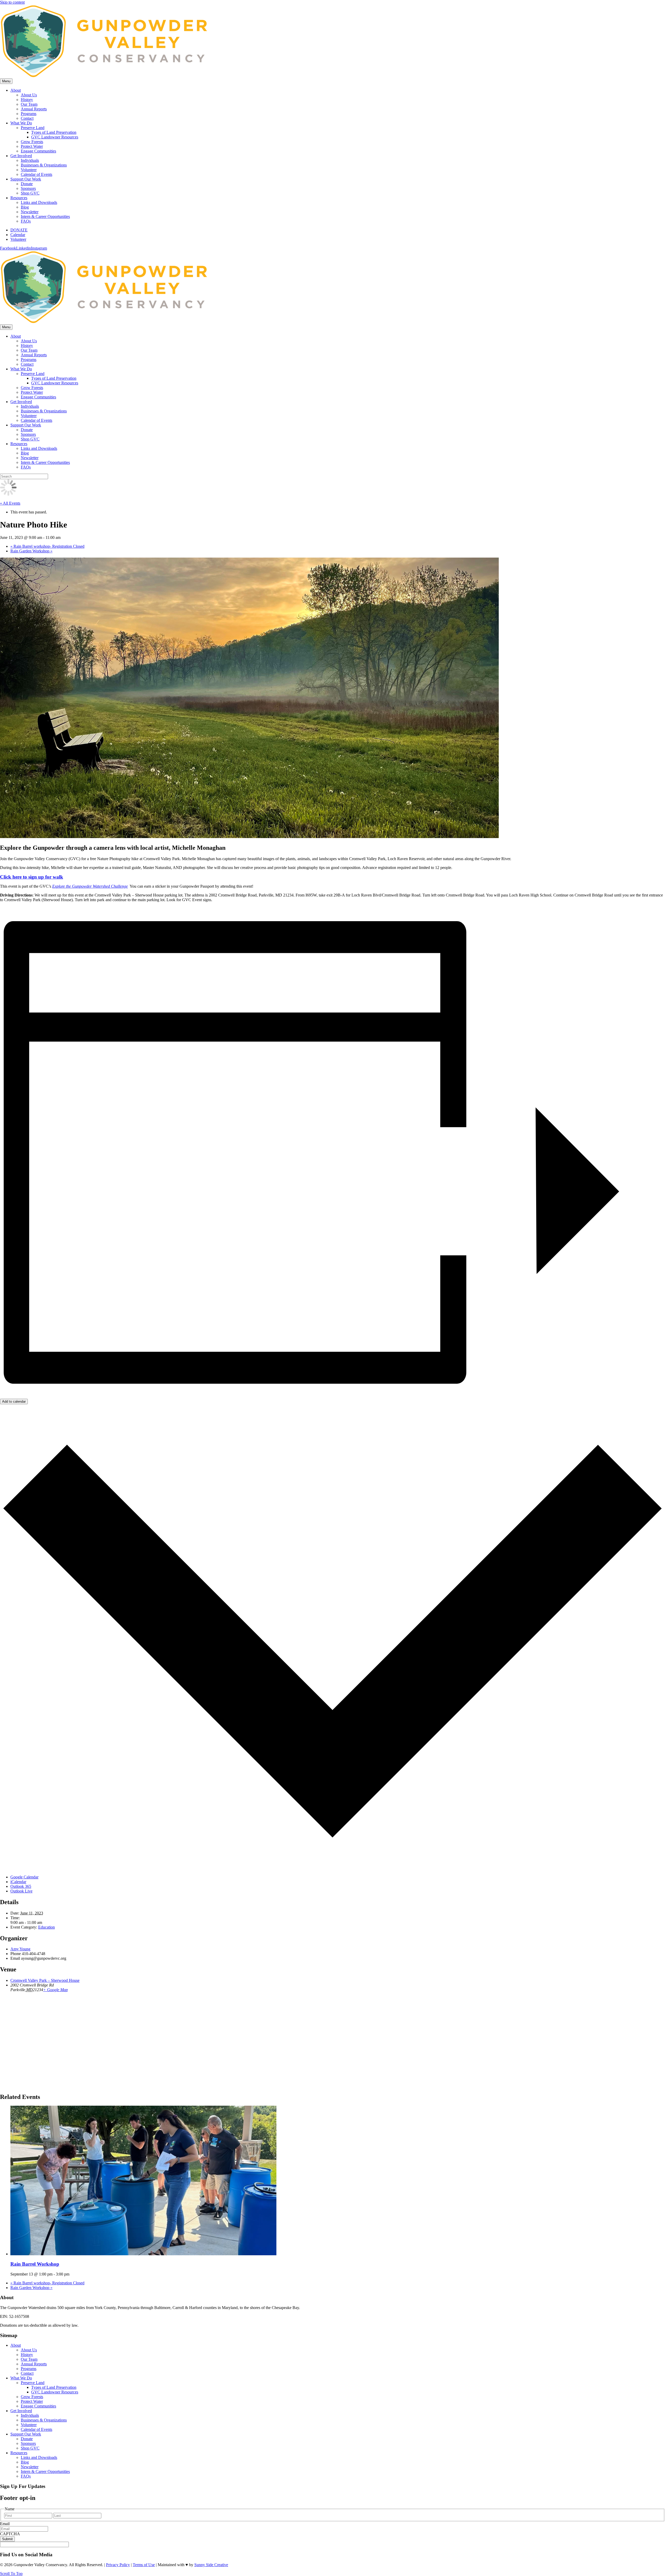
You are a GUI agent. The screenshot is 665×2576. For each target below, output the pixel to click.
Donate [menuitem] (27, 2439)
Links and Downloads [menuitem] (39, 2457)
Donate (27, 184)
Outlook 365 (21, 1886)
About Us (29, 95)
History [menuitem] (27, 2355)
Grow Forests (32, 142)
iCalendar (18, 1882)
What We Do (21, 123)
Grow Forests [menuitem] (32, 2397)
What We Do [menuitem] (21, 2378)
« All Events (10, 503)
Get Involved (21, 156)
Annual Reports (34, 109)
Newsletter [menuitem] (30, 2467)
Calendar (18, 235)
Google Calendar (24, 1877)
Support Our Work (26, 179)
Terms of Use (144, 2565)
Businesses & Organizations (44, 165)
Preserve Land (33, 128)
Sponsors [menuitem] (28, 2443)
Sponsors (28, 188)
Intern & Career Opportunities (45, 216)
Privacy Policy (118, 2565)
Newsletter (30, 212)
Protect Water (32, 146)
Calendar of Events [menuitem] (36, 2429)
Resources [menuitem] (19, 2453)
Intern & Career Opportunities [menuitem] (45, 2471)
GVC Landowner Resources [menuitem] (55, 2392)
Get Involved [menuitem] (21, 2411)
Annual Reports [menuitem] (34, 2364)
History (27, 100)
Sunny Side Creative (211, 2565)
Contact (27, 118)
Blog (25, 207)
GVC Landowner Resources (55, 137)
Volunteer (29, 170)
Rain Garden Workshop (31, 551)
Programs (29, 114)
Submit (7, 2539)
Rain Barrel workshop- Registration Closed (47, 546)
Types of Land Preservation (54, 132)
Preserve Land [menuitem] (33, 2383)
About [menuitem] (16, 2345)
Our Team (29, 104)
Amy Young (20, 1949)
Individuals (30, 160)
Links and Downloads (39, 202)
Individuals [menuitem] (30, 2415)
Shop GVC (30, 193)
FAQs (26, 221)
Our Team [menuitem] (29, 2359)
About (16, 90)
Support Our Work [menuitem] (26, 2434)
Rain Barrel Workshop (35, 2264)
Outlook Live (21, 1891)
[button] (11, 2574)
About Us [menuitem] (29, 2350)
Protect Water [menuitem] (32, 2401)
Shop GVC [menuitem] (30, 2448)
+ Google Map (55, 1990)
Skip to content (12, 2)
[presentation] (143, 2254)
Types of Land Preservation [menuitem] (54, 2387)
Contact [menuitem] (27, 2373)
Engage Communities (38, 151)
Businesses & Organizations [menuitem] (44, 2420)
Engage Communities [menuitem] (38, 2406)
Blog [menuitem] (25, 2462)
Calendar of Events (36, 174)
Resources (19, 198)
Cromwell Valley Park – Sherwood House (45, 1980)
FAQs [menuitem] (26, 2476)
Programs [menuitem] (29, 2369)
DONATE (19, 230)
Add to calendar (14, 1401)
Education (46, 1927)
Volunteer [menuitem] (29, 2425)
